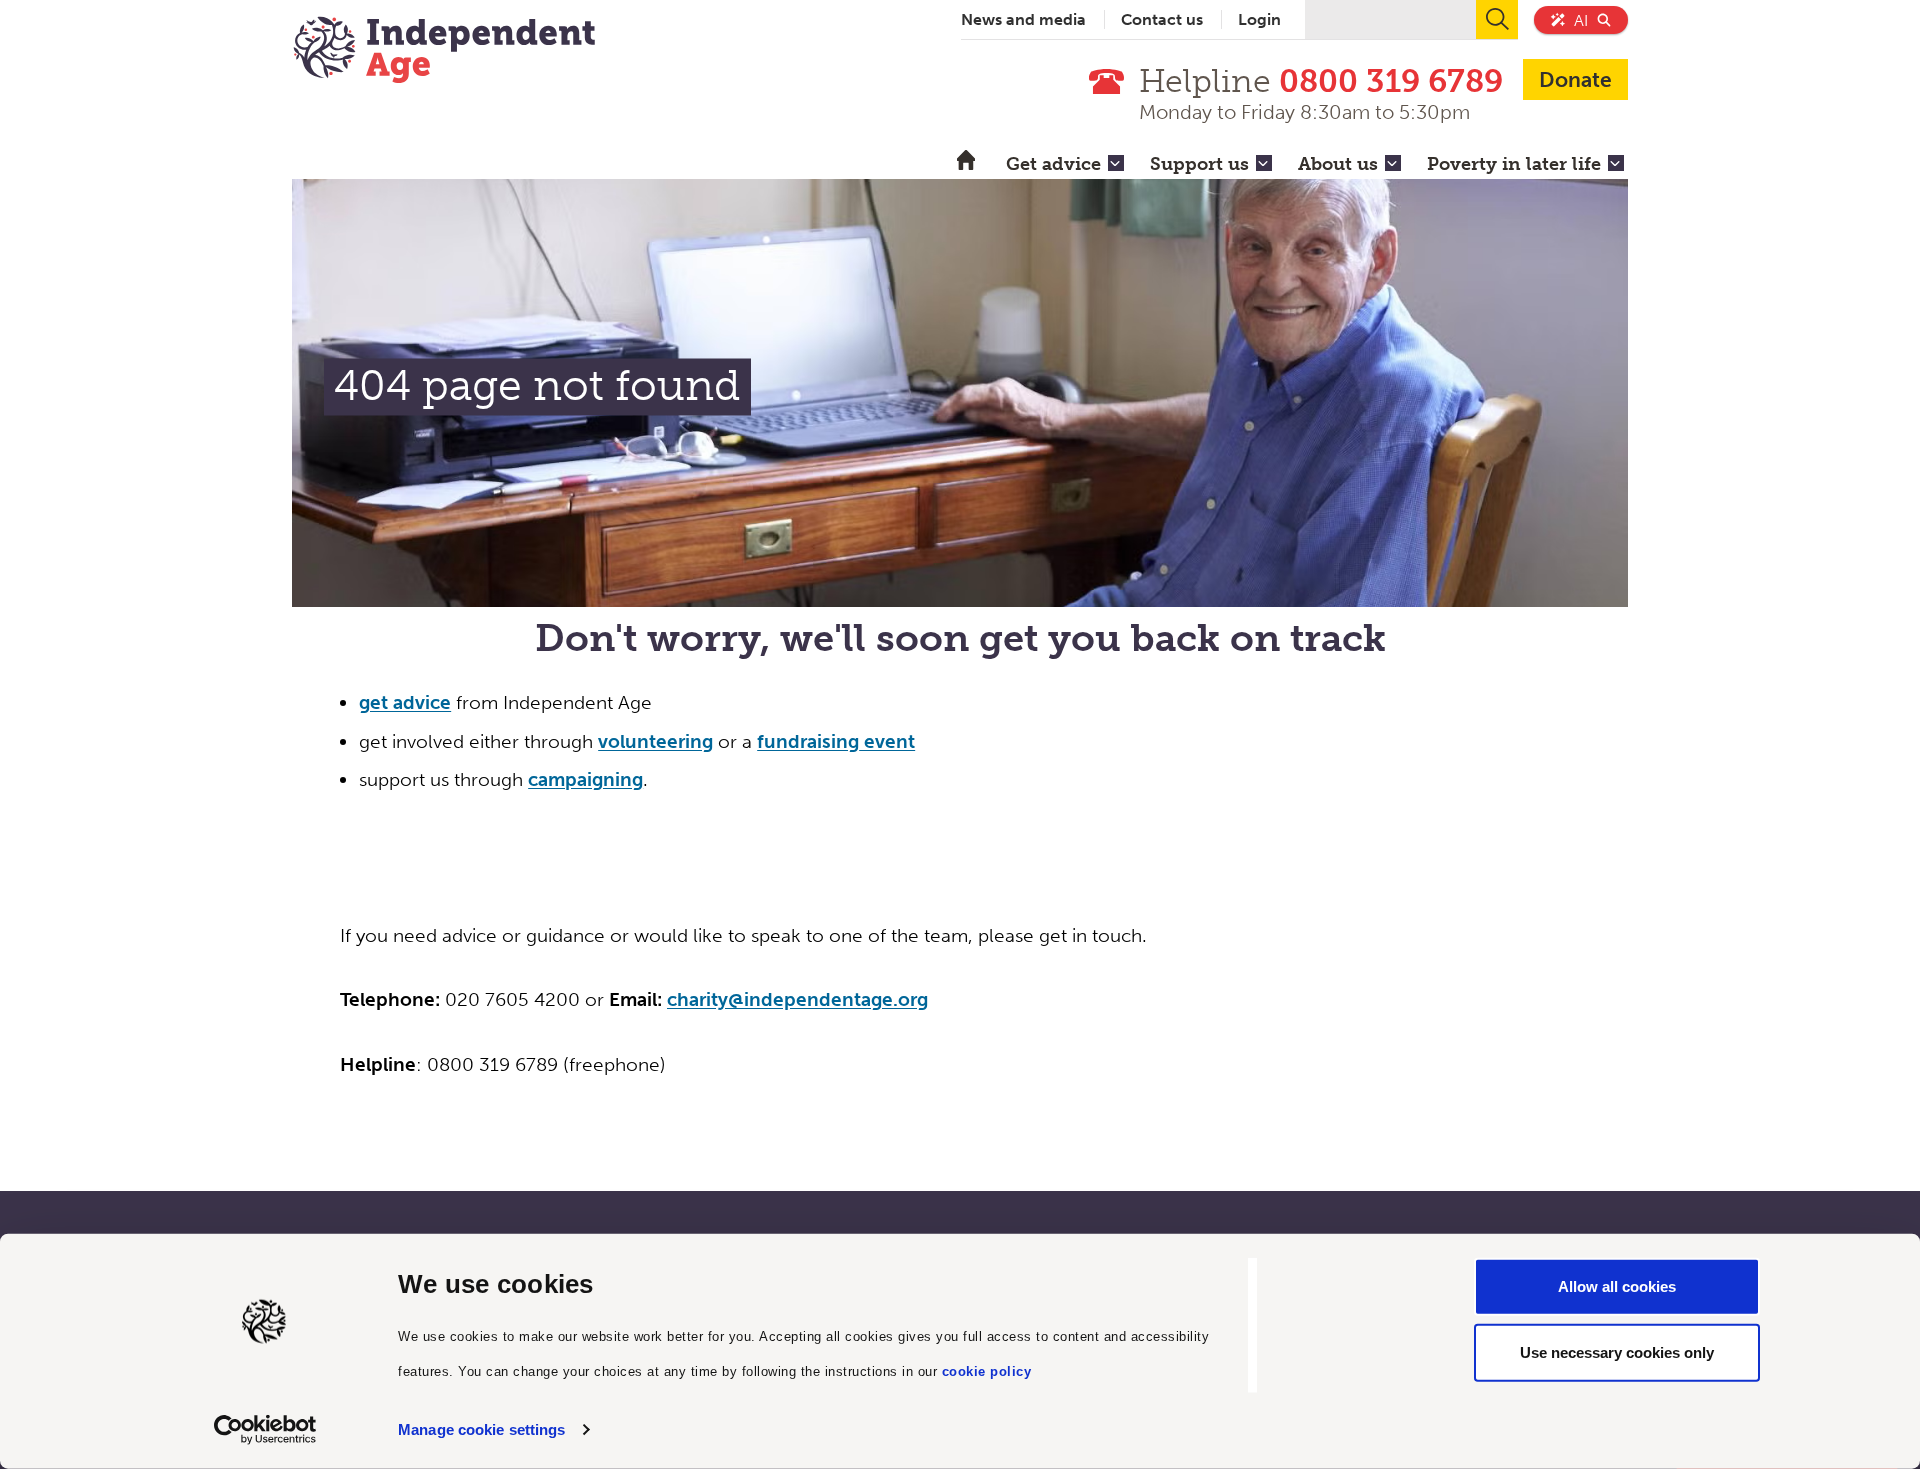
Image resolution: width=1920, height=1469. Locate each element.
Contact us (1162, 19)
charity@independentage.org (797, 999)
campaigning (585, 779)
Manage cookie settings (481, 1429)
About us (1338, 164)
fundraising (808, 741)
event (887, 741)
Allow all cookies (1617, 1286)
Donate (1575, 79)
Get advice (1053, 164)
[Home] (444, 52)
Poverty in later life (1514, 164)
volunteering (655, 741)
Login (1259, 19)
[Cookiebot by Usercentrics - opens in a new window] (265, 1430)
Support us (1199, 164)
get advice (405, 702)
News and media (1023, 19)
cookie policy (987, 1370)
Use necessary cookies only (1617, 1351)
